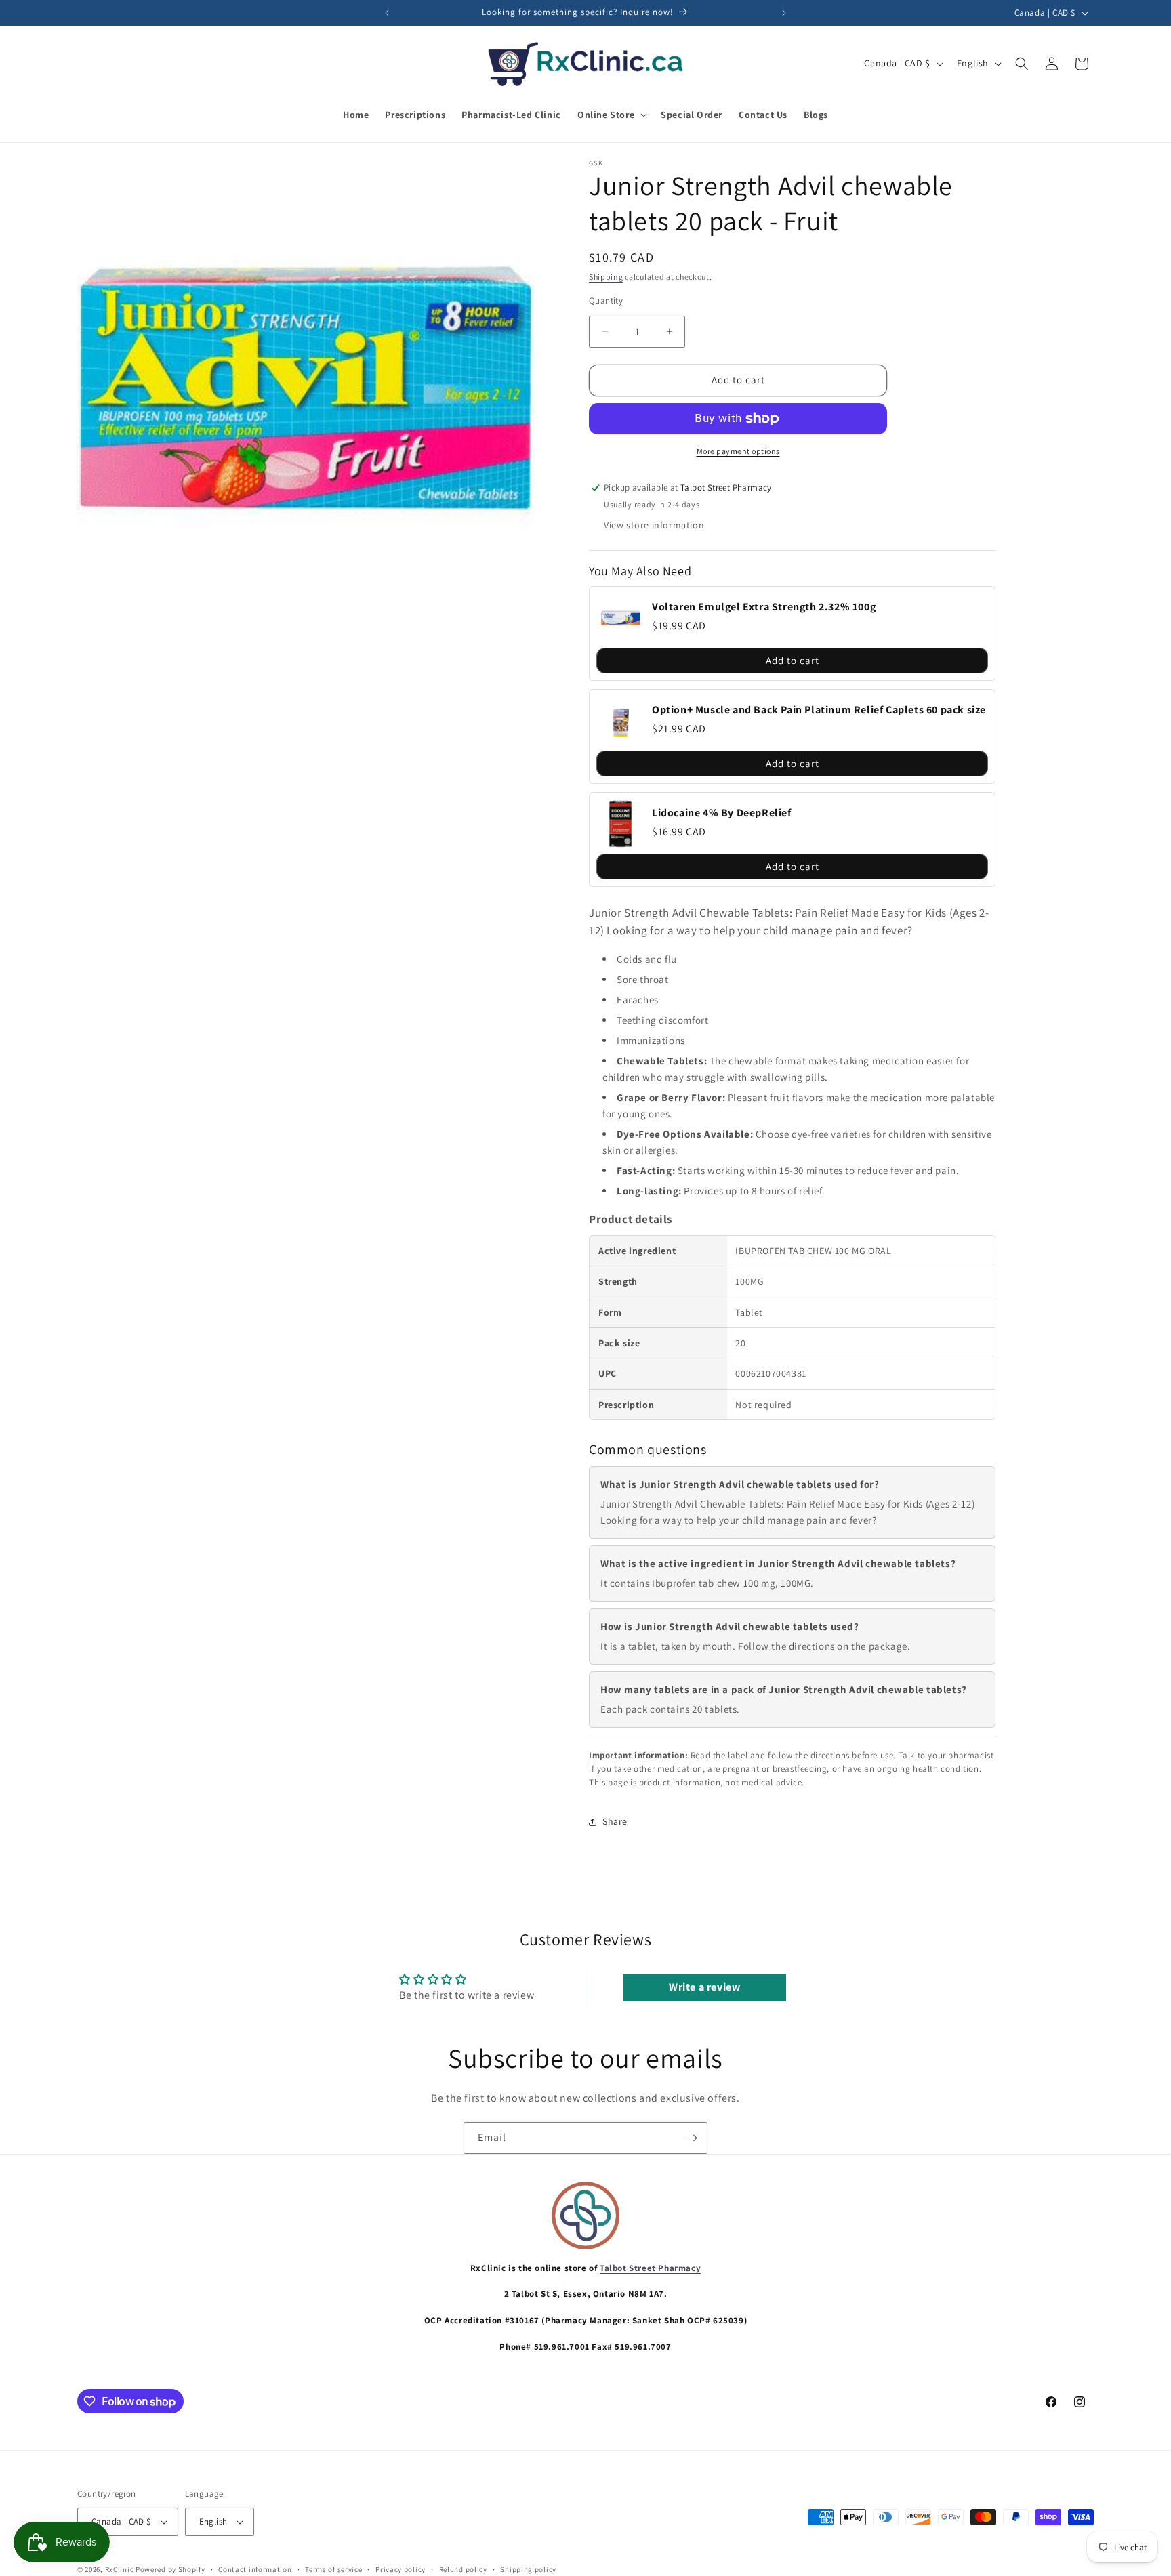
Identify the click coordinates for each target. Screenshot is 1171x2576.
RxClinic (120, 2569)
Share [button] (615, 1821)
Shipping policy (528, 2569)
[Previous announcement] (387, 13)
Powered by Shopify (170, 2569)
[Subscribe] (692, 2138)
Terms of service (333, 2569)
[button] (611, 115)
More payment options (738, 451)
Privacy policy (400, 2569)
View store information (654, 525)
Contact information (255, 2569)
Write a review (704, 1987)
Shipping (606, 277)
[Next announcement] (784, 13)
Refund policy (463, 2569)
